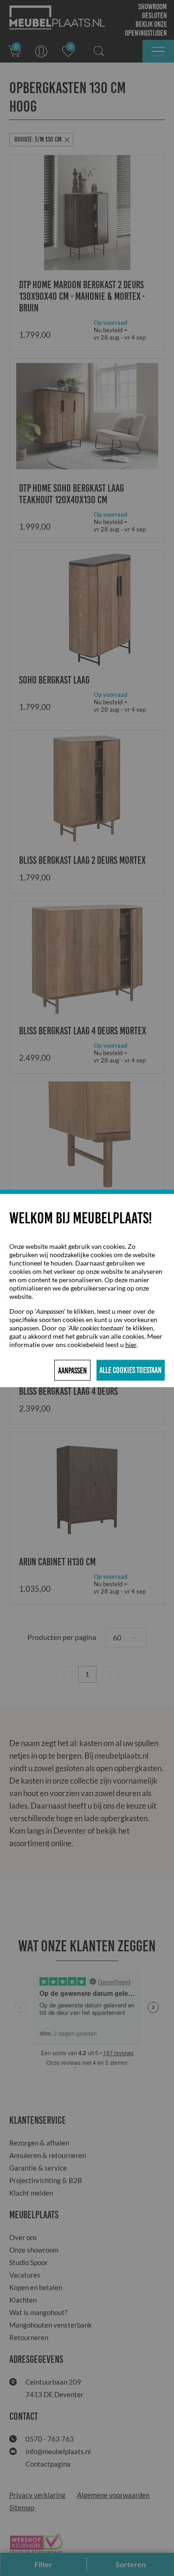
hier (131, 1344)
